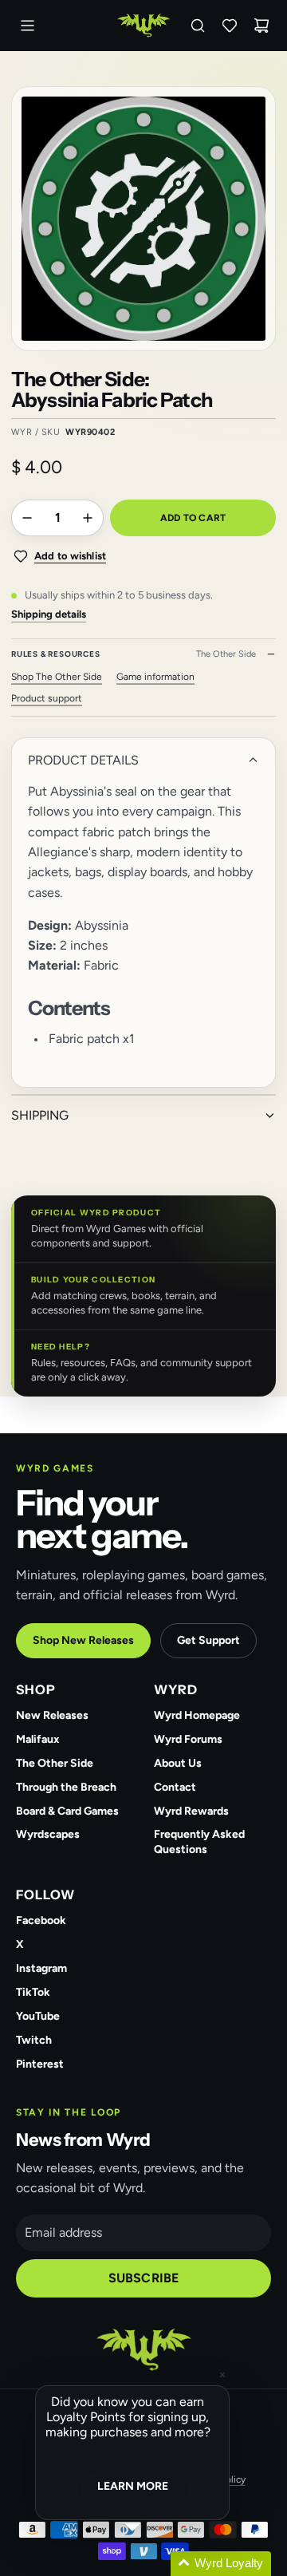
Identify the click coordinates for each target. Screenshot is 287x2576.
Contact (175, 1787)
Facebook (41, 1920)
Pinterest (40, 2064)
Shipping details (49, 614)
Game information (155, 677)
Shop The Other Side (57, 677)
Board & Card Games (67, 1811)
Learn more (133, 2486)
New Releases (52, 1715)
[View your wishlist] (230, 26)
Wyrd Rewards (191, 1811)
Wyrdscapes (48, 1834)
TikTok (33, 1992)
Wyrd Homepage (197, 1715)
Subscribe (143, 2278)
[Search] (198, 26)
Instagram (41, 1968)
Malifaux (38, 1739)
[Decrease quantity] (27, 518)
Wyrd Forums (188, 1739)
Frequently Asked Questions (199, 1842)
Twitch (34, 2040)
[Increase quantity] (88, 518)
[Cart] (261, 26)
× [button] (222, 2375)
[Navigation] (27, 26)
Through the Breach (66, 1787)
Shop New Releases (83, 1640)
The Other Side (55, 1763)
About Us (178, 1763)
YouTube (38, 2016)
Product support (47, 698)
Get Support (208, 1640)
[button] (151, 2564)
